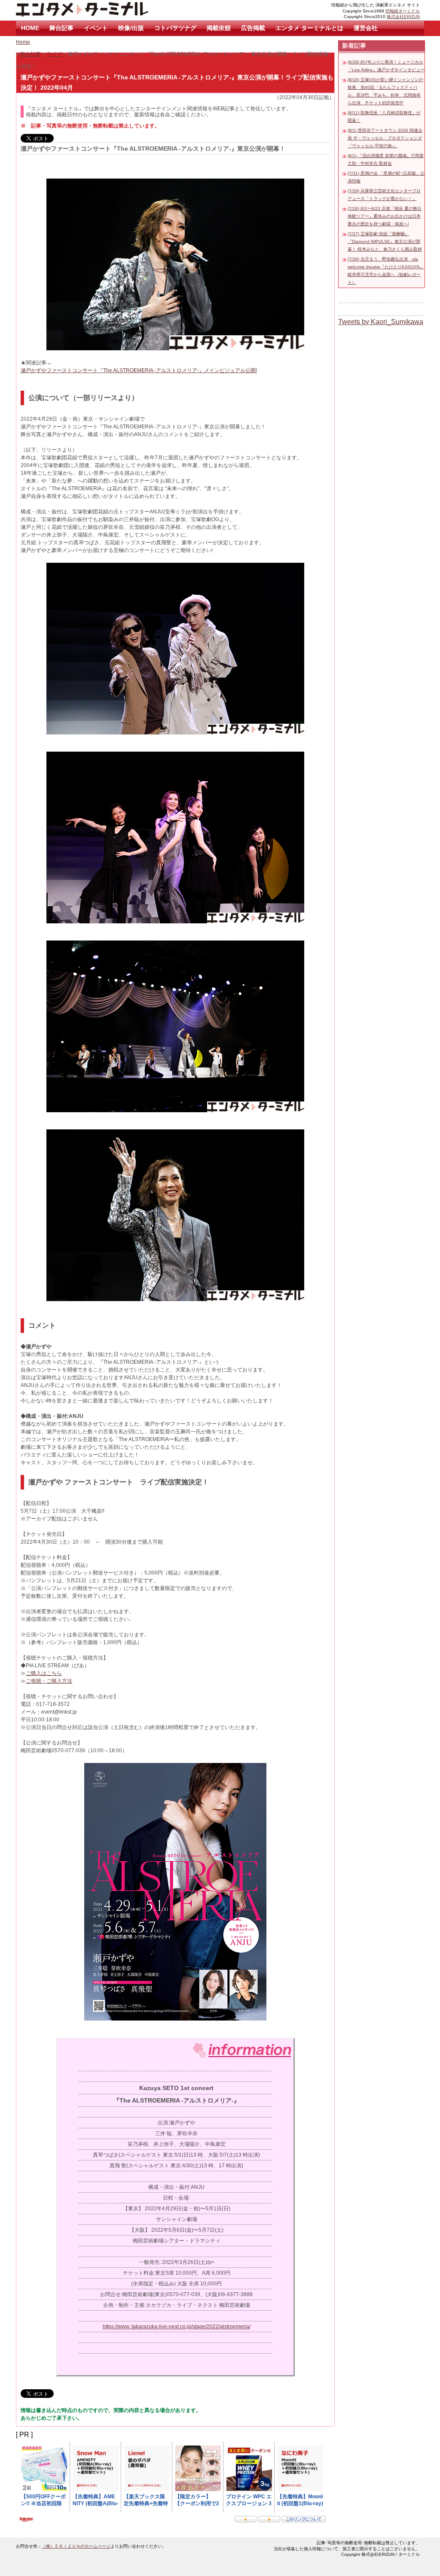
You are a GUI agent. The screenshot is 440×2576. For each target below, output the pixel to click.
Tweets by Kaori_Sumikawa (381, 322)
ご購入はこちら (44, 1673)
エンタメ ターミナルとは (309, 28)
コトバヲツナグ (175, 28)
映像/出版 (131, 28)
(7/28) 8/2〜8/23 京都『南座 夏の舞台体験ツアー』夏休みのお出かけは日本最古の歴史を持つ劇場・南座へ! (385, 216)
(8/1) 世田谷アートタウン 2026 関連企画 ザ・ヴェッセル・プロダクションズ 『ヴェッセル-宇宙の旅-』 (385, 138)
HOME (30, 28)
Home (23, 42)
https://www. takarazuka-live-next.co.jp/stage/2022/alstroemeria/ (177, 2327)
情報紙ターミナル (403, 11)
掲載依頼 (219, 28)
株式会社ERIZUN (403, 17)
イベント (96, 28)
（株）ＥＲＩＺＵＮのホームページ (76, 2546)
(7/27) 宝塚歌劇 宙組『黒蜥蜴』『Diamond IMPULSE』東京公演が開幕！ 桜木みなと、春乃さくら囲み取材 (385, 241)
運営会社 (366, 28)
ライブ (54, 54)
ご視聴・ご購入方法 (49, 1681)
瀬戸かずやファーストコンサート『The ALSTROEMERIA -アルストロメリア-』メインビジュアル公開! (139, 370)
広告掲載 (253, 28)
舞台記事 (61, 28)
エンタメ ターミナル (102, 10)
